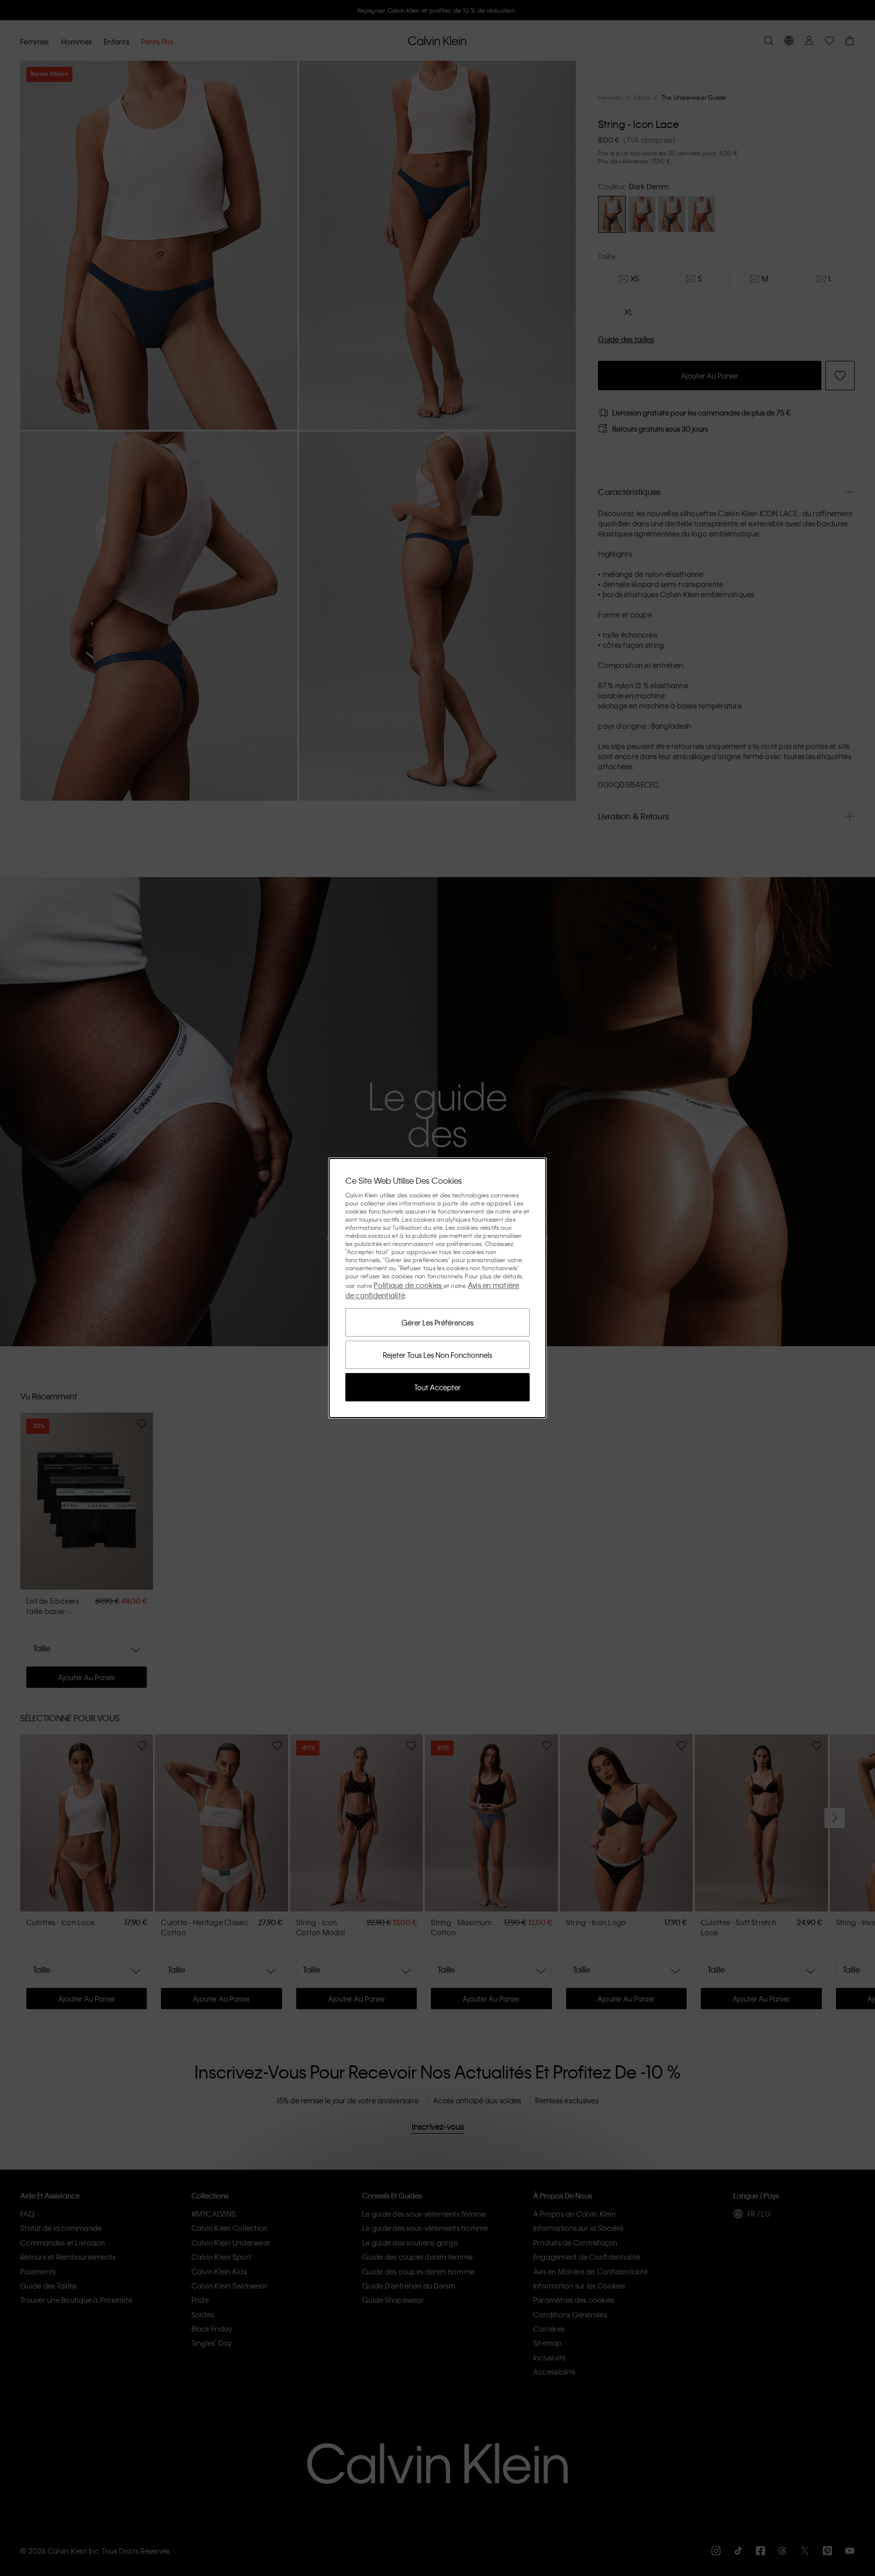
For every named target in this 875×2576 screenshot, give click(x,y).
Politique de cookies (408, 1285)
